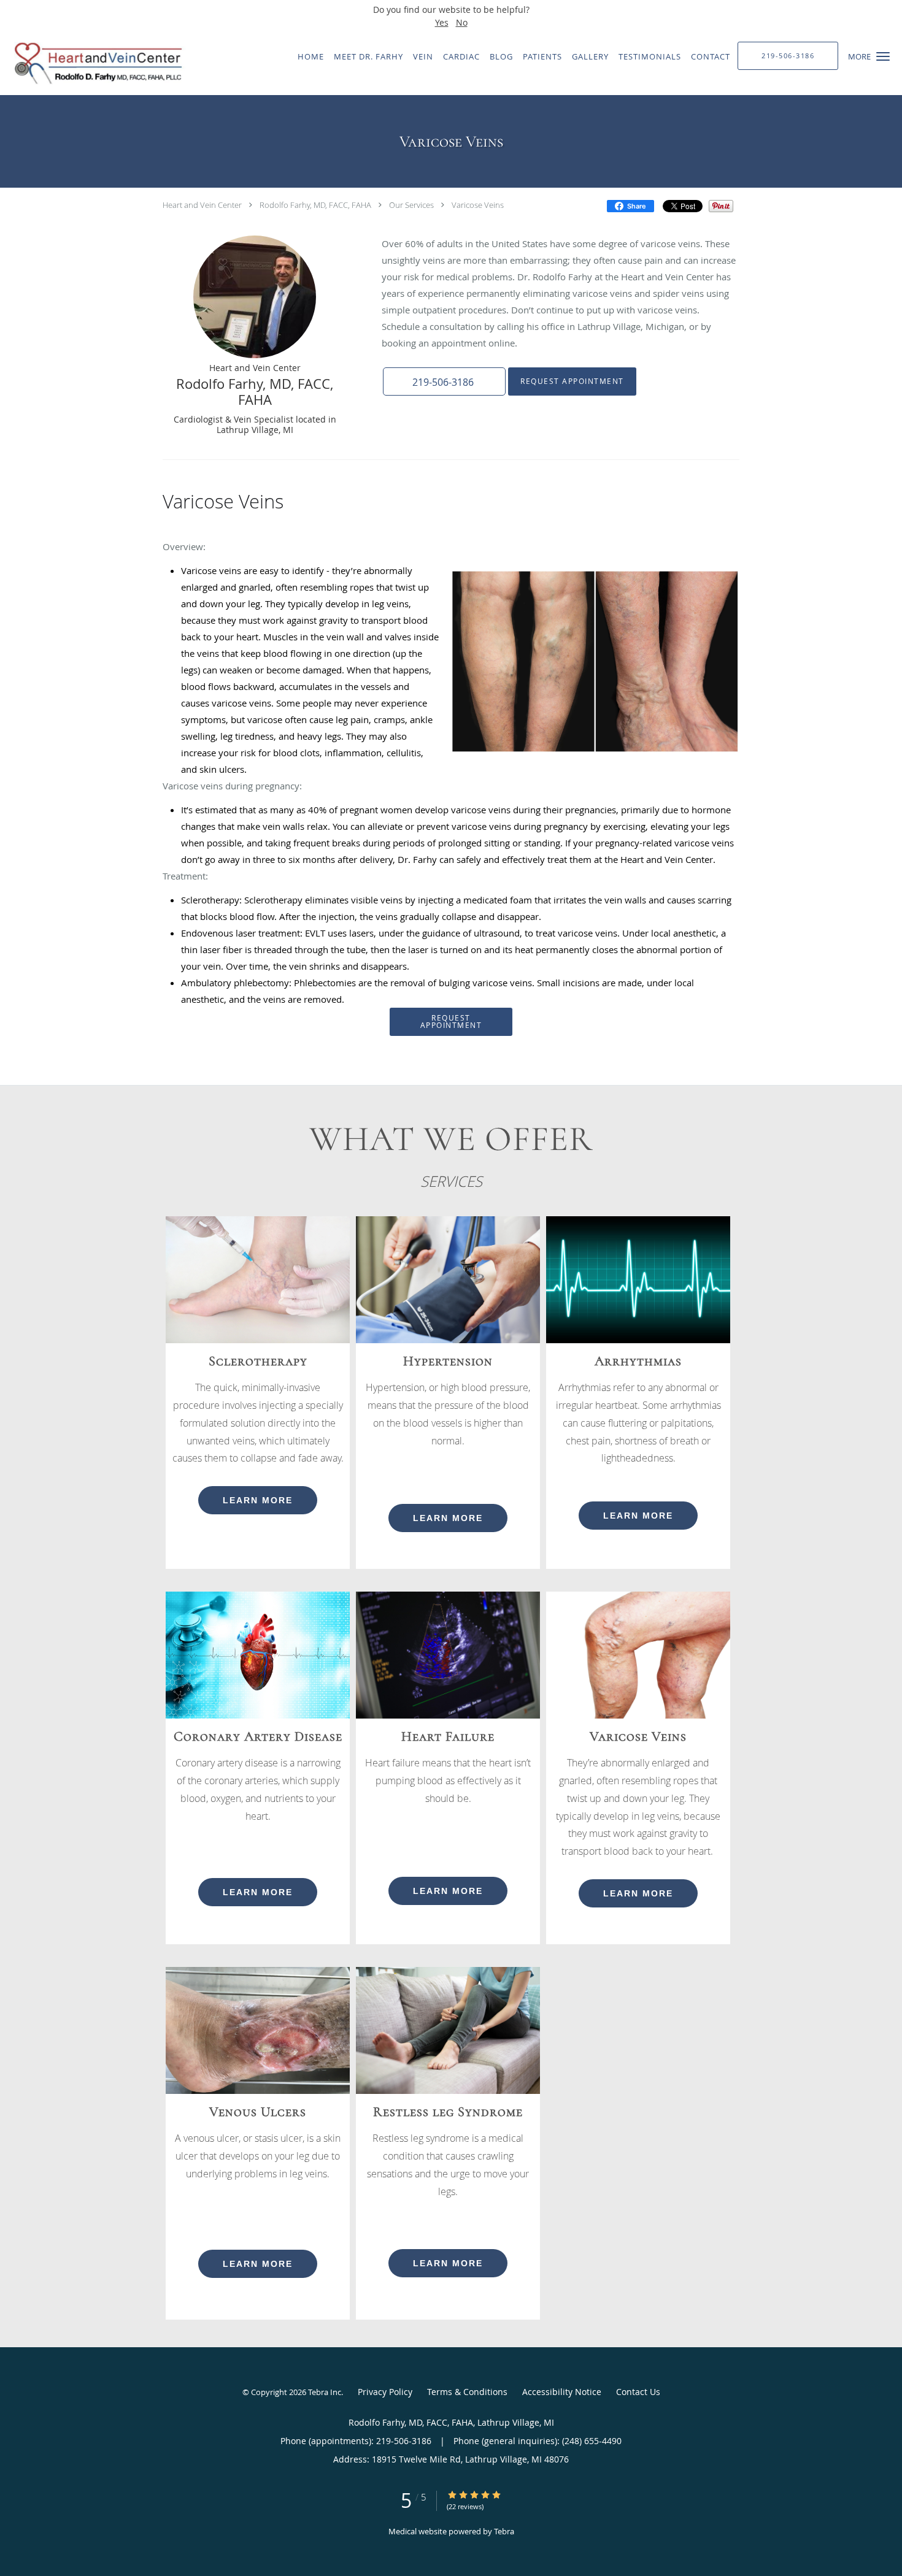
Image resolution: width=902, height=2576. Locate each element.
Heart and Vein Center (202, 205)
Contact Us (638, 2392)
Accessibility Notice (562, 2392)
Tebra (504, 2531)
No (462, 22)
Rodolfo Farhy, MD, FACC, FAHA (315, 205)
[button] (883, 56)
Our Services (411, 205)
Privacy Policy (385, 2392)
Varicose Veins (478, 205)
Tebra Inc (325, 2392)
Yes (442, 22)
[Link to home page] (94, 63)
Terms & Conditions (467, 2392)
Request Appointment (572, 381)
